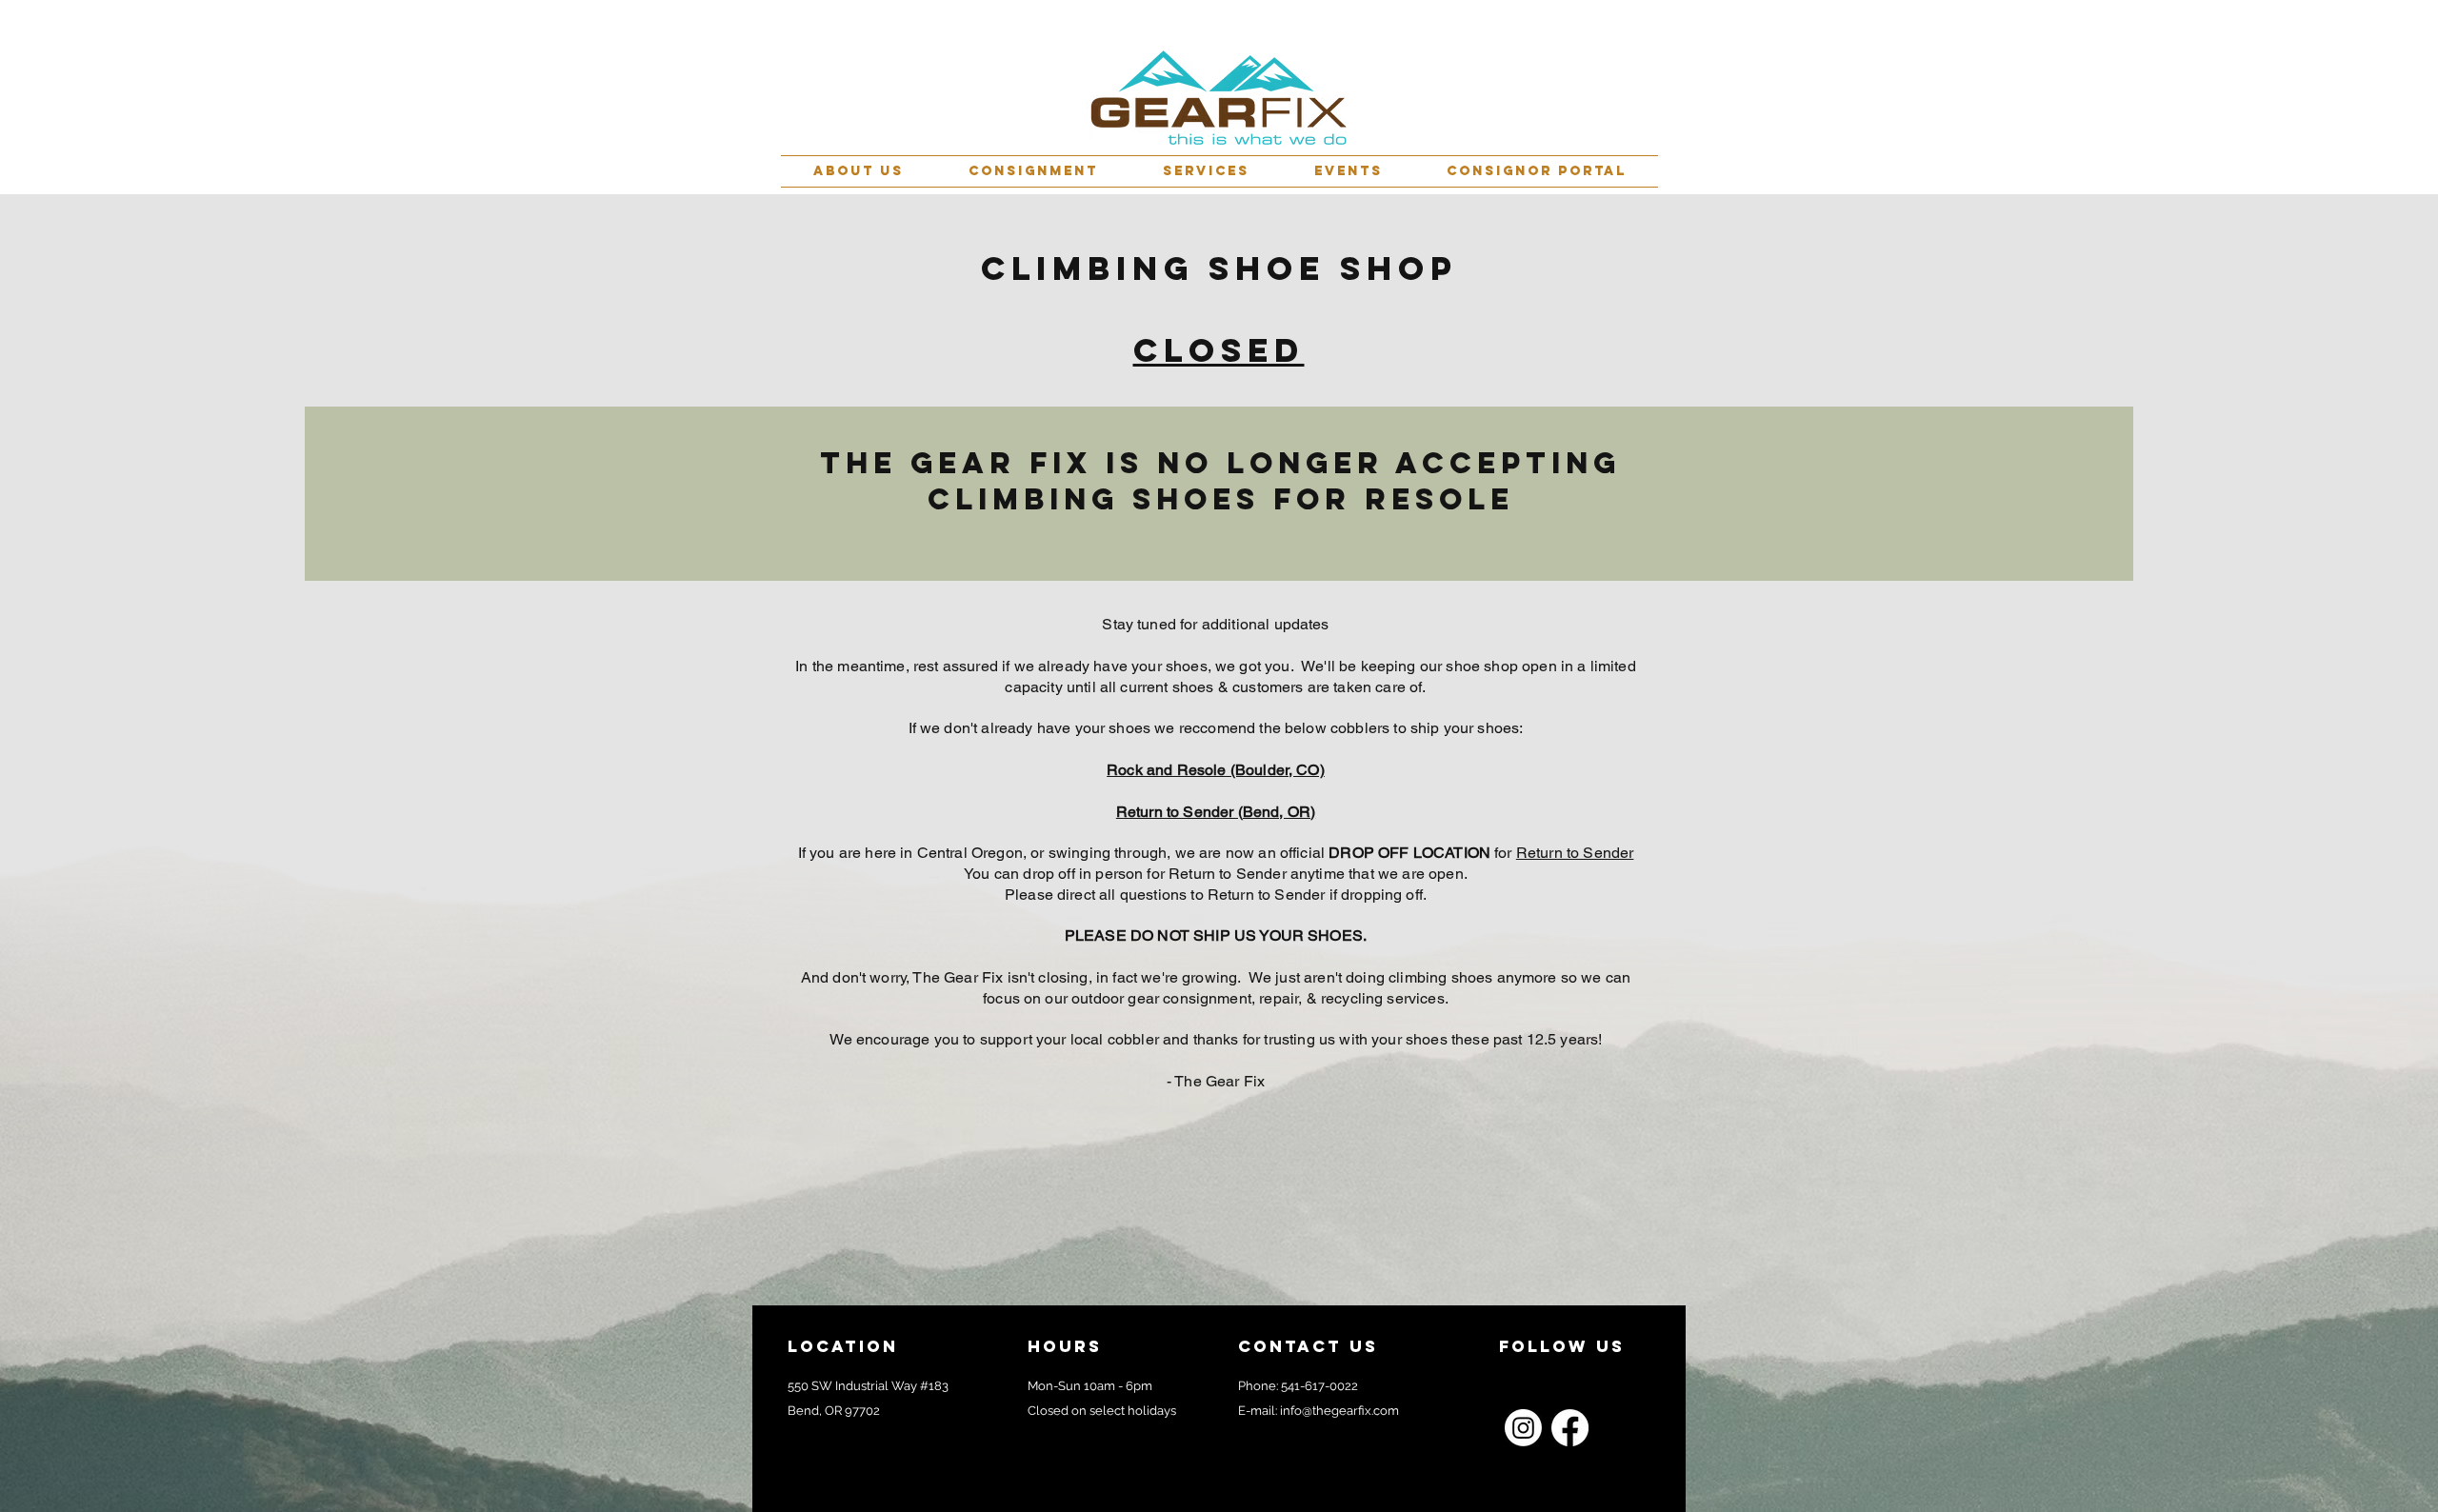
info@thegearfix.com (1339, 1411)
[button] (859, 171)
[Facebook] (1570, 1428)
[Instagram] (1523, 1428)
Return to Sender (1575, 853)
